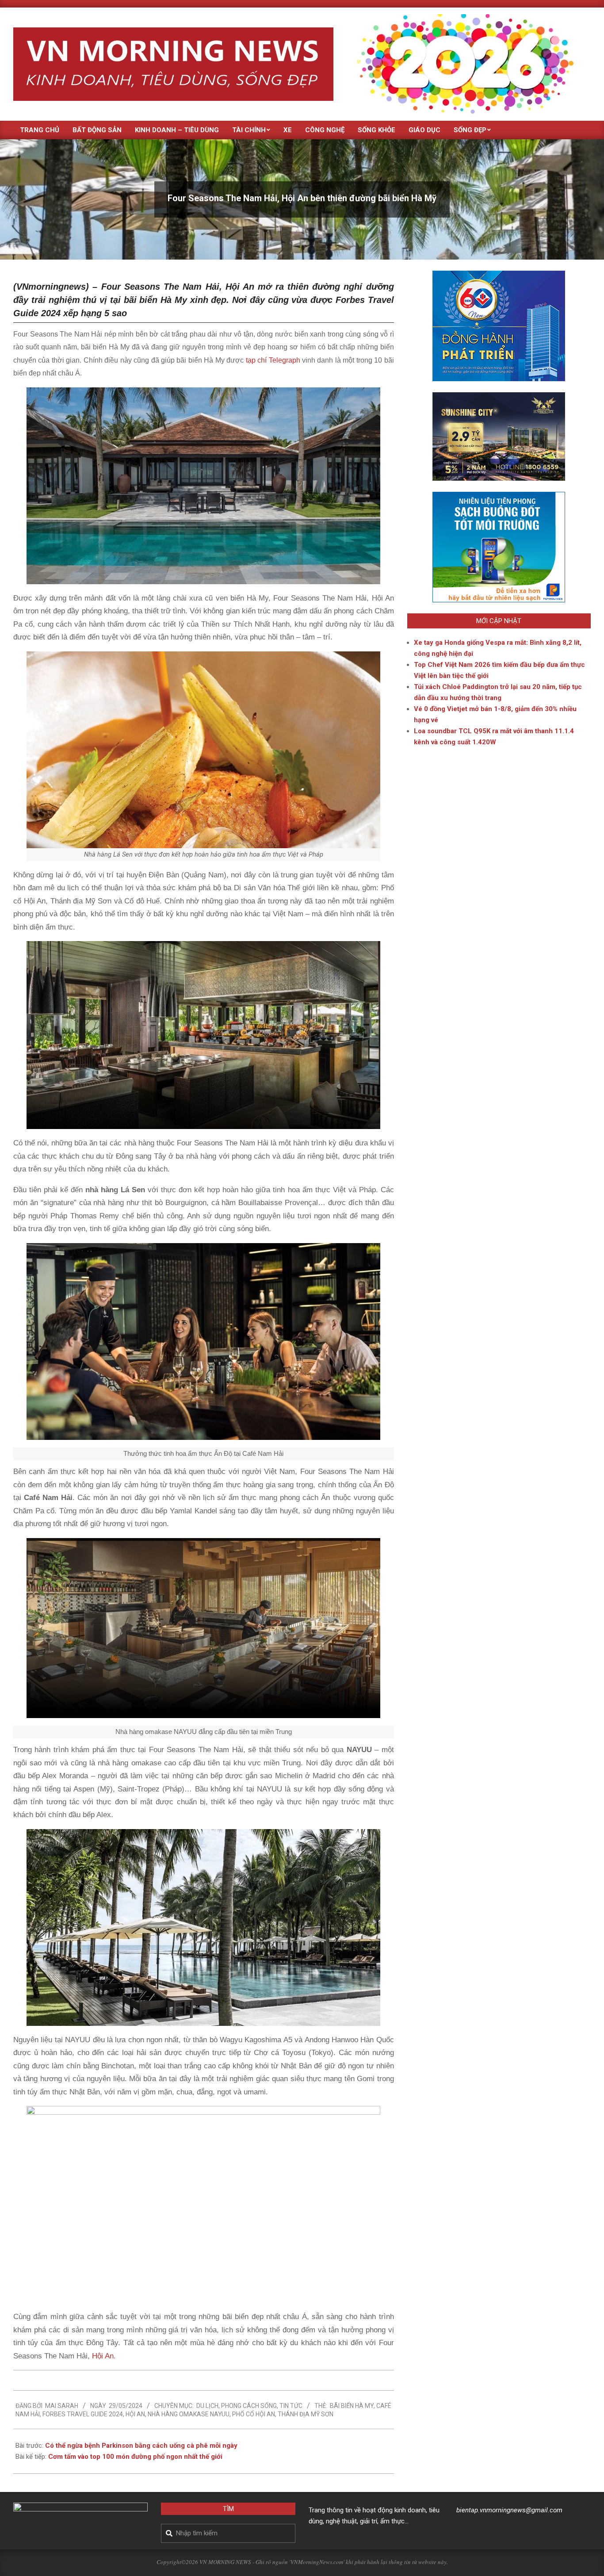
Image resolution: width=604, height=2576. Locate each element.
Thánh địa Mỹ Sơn (306, 2414)
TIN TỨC (291, 2406)
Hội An (102, 2356)
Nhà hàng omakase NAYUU (189, 2414)
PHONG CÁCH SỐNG (249, 2406)
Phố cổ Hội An (254, 2414)
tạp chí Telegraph (272, 360)
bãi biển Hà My (352, 2406)
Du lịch (207, 2406)
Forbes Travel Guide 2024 (83, 2414)
